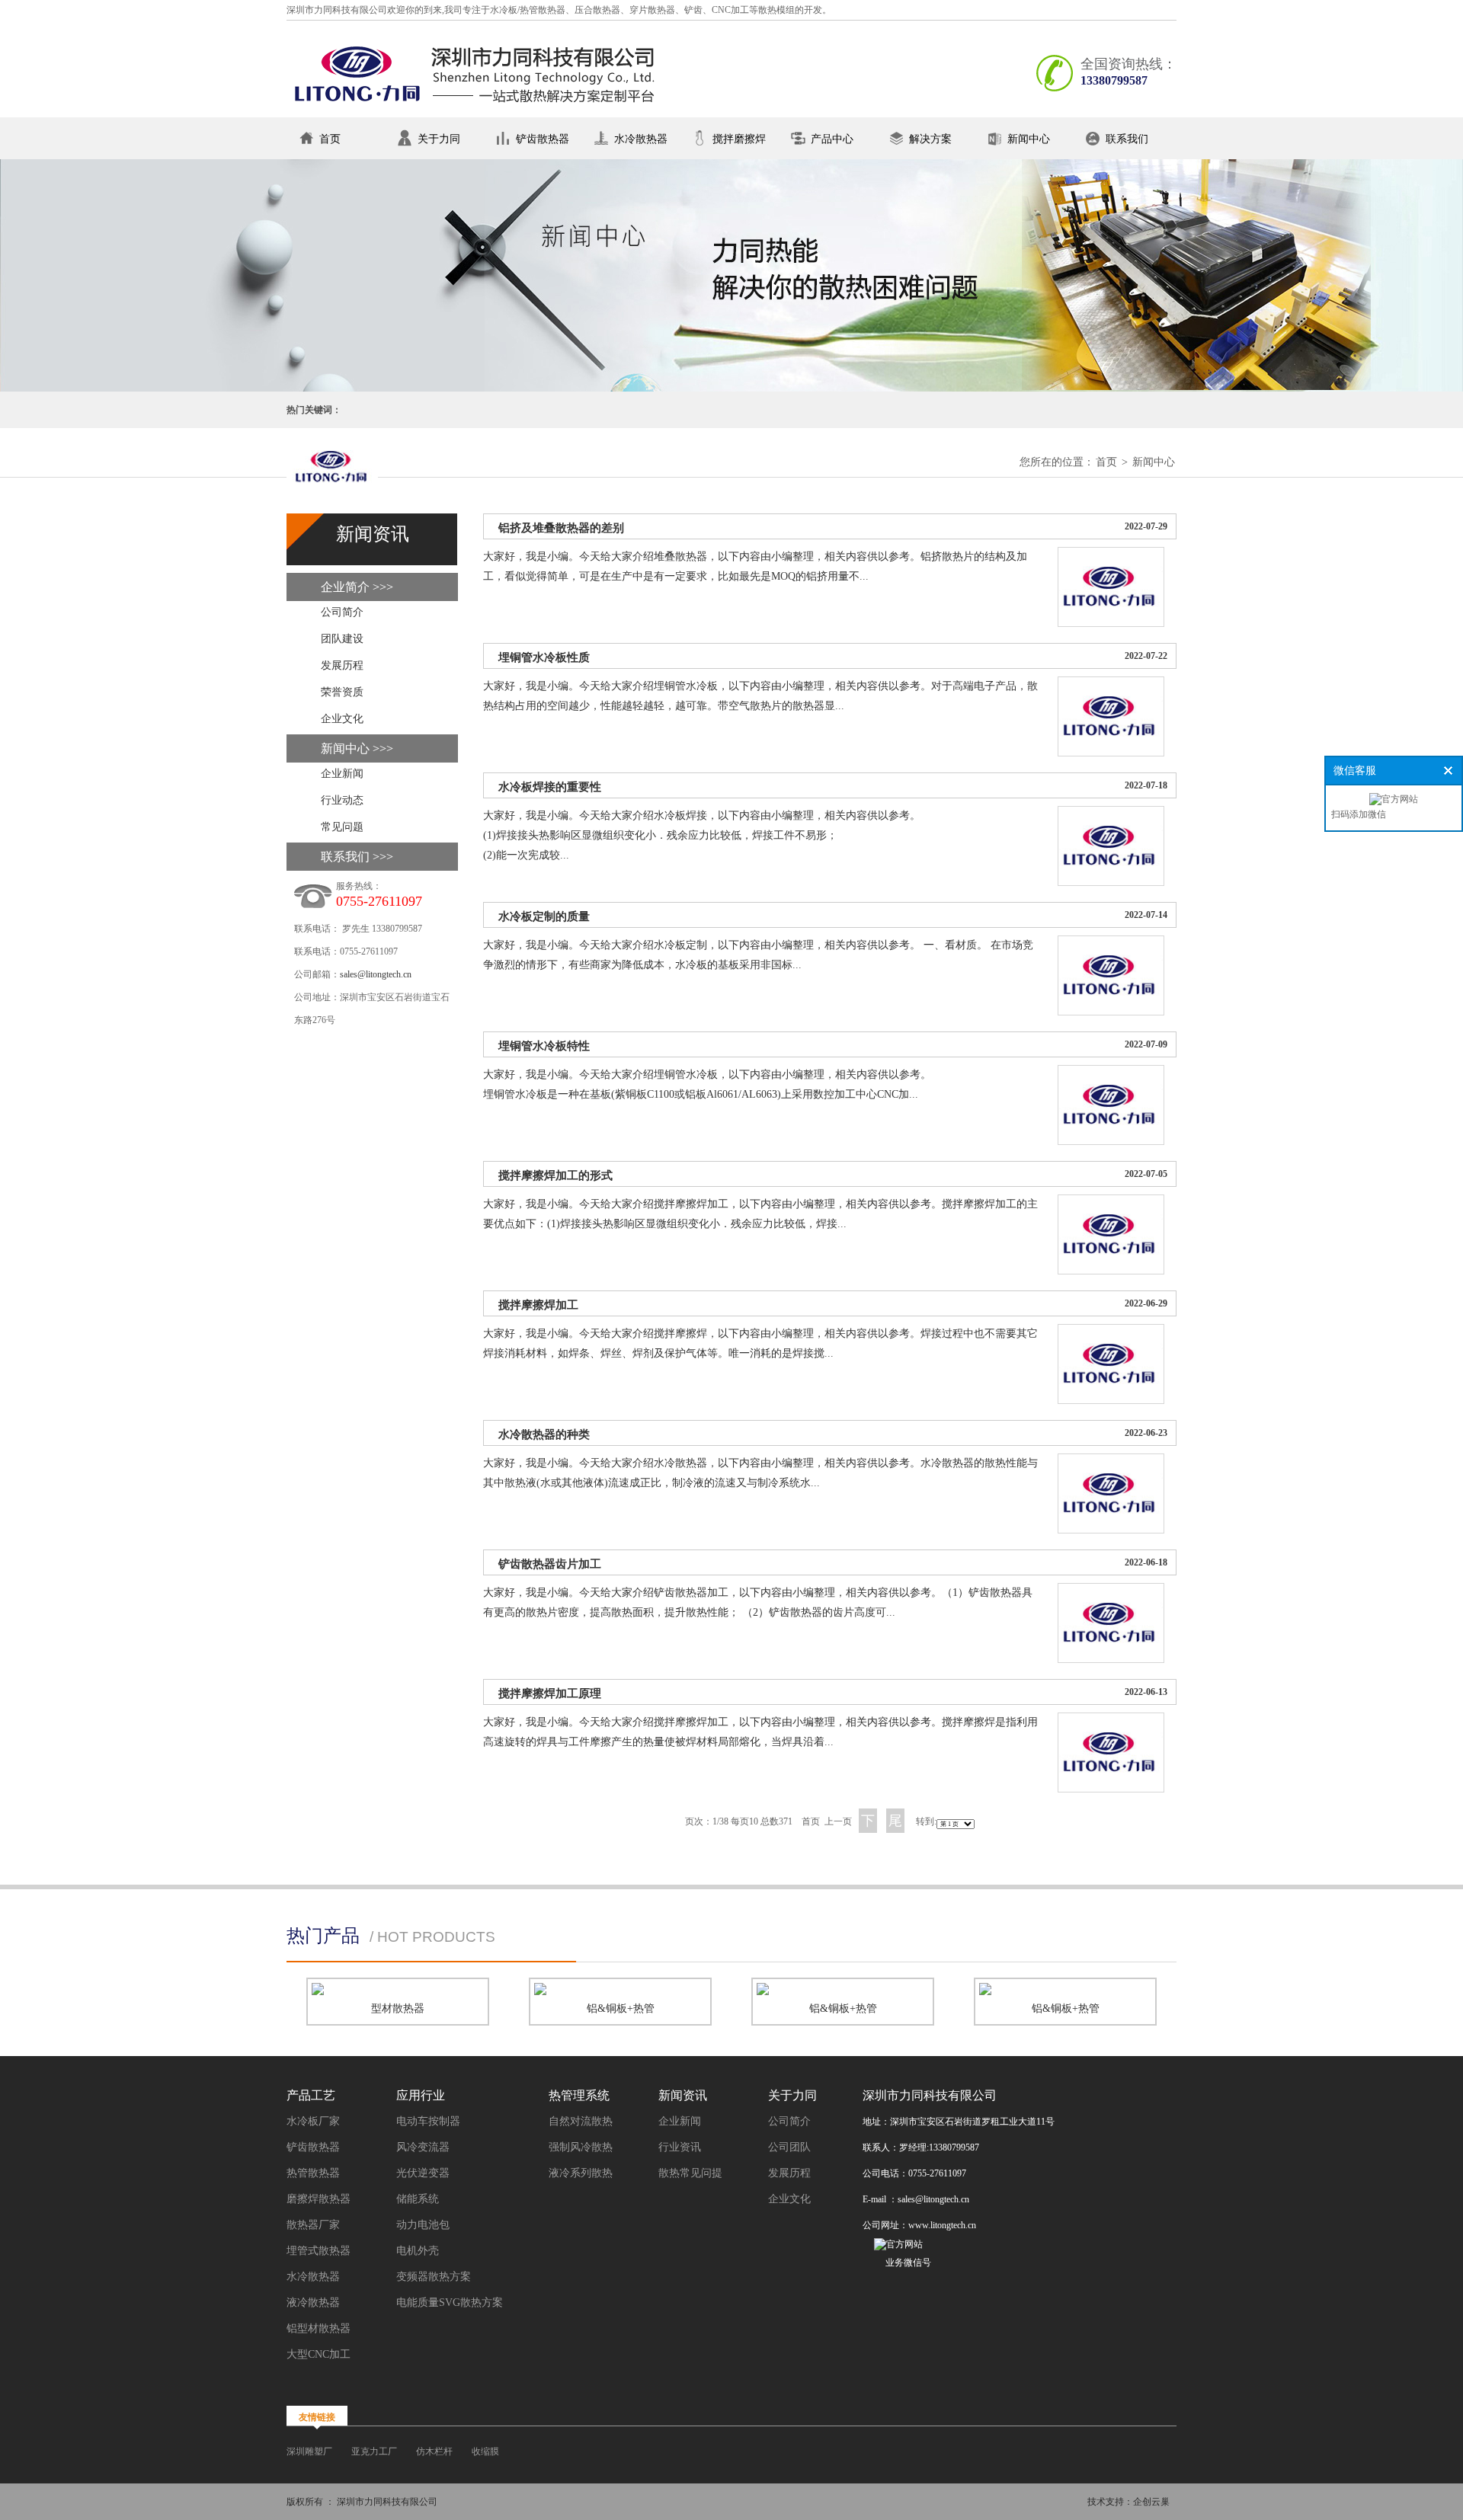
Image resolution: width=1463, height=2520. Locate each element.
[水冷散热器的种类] (1111, 1530)
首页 (330, 139)
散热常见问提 (690, 2173)
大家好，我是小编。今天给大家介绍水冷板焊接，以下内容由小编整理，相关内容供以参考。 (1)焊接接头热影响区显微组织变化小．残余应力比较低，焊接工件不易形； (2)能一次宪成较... (702, 835)
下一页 (868, 1823)
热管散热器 (313, 2173)
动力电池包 (423, 2225)
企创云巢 (1151, 2502)
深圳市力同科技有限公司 (930, 2095)
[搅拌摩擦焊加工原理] (1111, 1789)
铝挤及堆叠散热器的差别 (561, 528)
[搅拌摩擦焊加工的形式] (1111, 1271)
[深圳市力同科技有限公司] (477, 111)
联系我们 (1127, 139)
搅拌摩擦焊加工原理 (550, 1693)
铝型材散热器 (319, 2328)
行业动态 (342, 800)
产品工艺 (311, 2095)
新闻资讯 (683, 2095)
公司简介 (342, 612)
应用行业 (421, 2095)
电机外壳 (418, 2251)
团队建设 (342, 639)
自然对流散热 (581, 2121)
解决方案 (930, 139)
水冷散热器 (641, 139)
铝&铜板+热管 (621, 2008)
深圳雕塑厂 (309, 2451)
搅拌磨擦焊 (739, 139)
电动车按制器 (428, 2121)
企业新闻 (342, 774)
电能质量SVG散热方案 (450, 2303)
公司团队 (789, 2147)
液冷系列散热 (581, 2173)
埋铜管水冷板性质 (544, 657)
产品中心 (832, 139)
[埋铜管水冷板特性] (1111, 1142)
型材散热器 (398, 2008)
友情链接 (317, 2417)
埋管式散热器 (319, 2251)
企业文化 (342, 719)
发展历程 (342, 665)
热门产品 (323, 1936)
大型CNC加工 (319, 2354)
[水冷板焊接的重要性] (1111, 883)
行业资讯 (680, 2147)
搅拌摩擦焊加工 (538, 1305)
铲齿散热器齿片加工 (550, 1564)
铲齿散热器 (543, 139)
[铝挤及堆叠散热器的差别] (1111, 624)
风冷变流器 (423, 2147)
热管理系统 (579, 2095)
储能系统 (418, 2199)
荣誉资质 (342, 692)
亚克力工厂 (374, 2451)
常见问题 (342, 827)
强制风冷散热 (581, 2147)
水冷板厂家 (313, 2121)
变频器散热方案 (434, 2277)
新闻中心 (1029, 139)
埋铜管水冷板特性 (544, 1046)
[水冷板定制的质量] (1111, 1012)
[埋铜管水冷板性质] (1111, 753)
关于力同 (439, 139)
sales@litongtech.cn (376, 974)
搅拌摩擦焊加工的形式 (555, 1175)
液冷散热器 (313, 2303)
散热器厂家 (313, 2225)
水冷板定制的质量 (544, 916)
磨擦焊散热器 (319, 2199)
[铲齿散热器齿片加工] (1111, 1660)
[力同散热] (332, 472)
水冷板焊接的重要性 (550, 787)
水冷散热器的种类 (544, 1434)
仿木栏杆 (434, 2451)
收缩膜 (485, 2451)
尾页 (895, 1823)
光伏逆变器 (423, 2173)
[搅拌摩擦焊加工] (1111, 1401)
